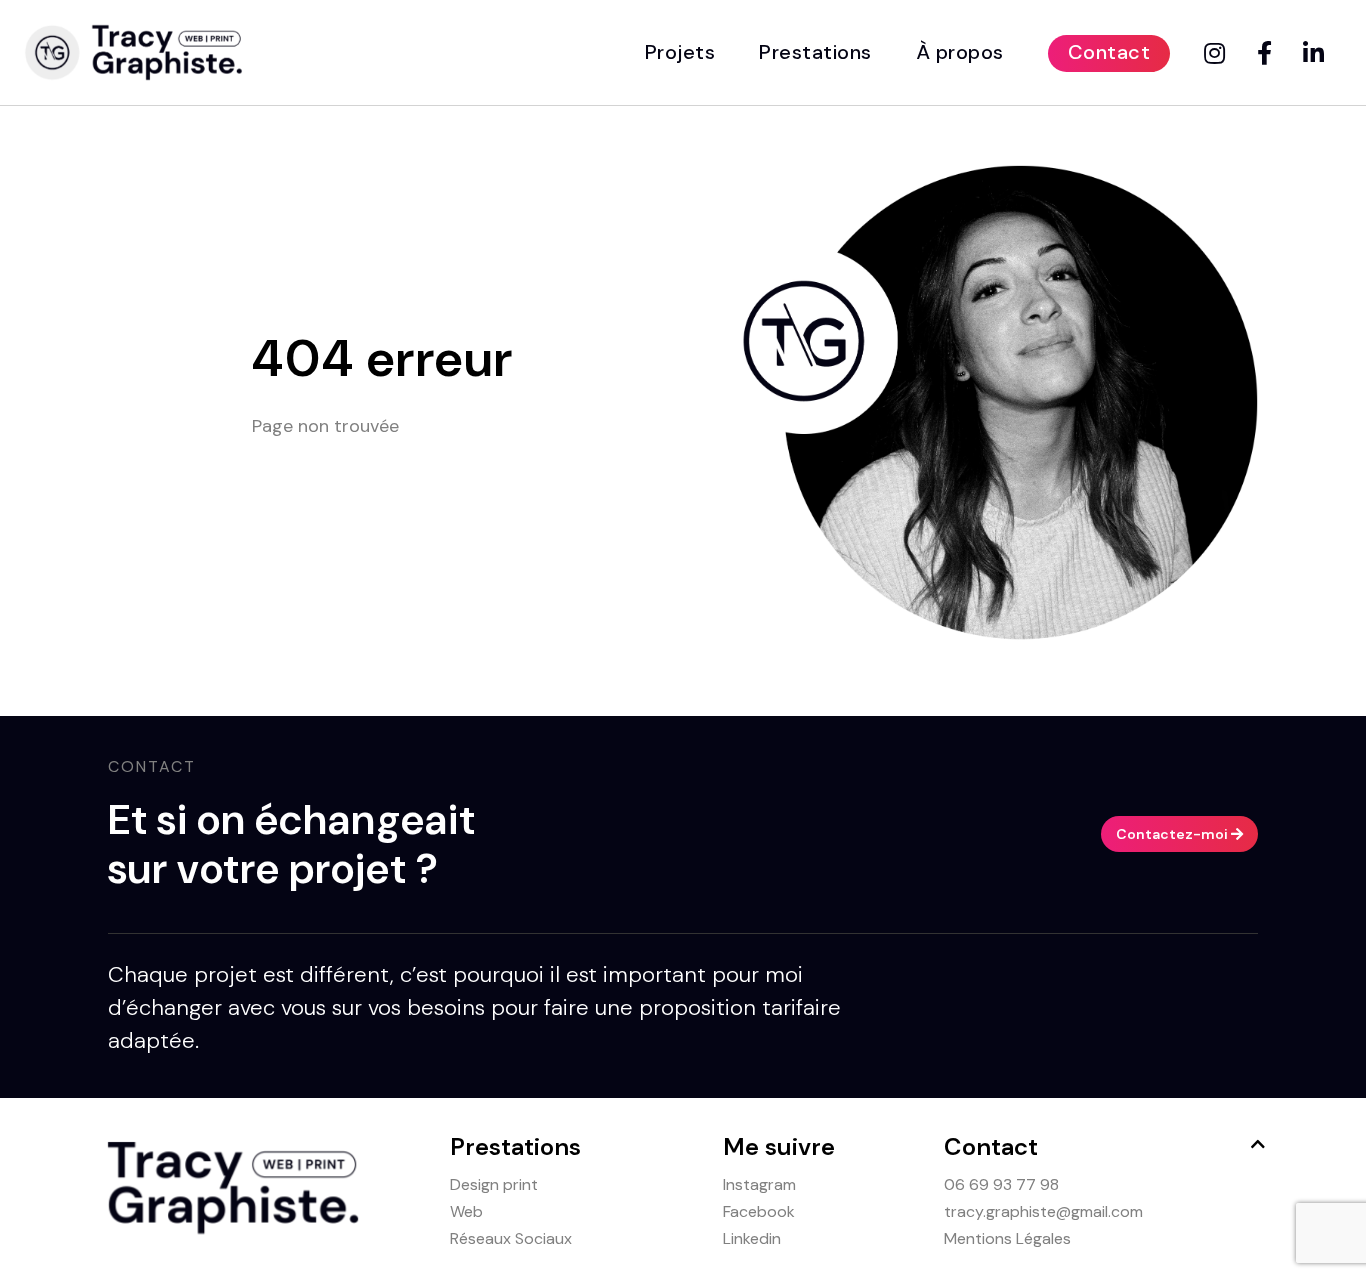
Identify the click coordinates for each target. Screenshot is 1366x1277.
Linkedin (752, 1238)
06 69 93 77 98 (1001, 1184)
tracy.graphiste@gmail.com (1043, 1211)
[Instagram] (1218, 54)
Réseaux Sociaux (511, 1238)
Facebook (759, 1211)
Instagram (759, 1184)
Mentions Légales (1007, 1238)
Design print (494, 1184)
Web (466, 1211)
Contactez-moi (1173, 834)
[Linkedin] (1317, 54)
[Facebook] (1268, 54)
